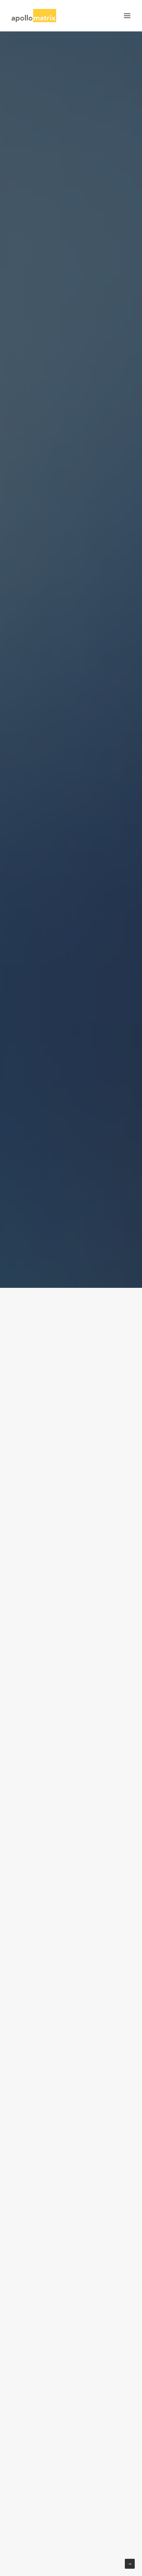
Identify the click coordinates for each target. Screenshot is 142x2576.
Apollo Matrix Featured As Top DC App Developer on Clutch (67, 1458)
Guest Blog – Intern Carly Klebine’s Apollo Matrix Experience (67, 2039)
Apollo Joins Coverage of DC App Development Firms (65, 1654)
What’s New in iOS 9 (49, 1847)
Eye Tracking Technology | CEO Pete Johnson (69, 2431)
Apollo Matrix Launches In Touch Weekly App (64, 2235)
